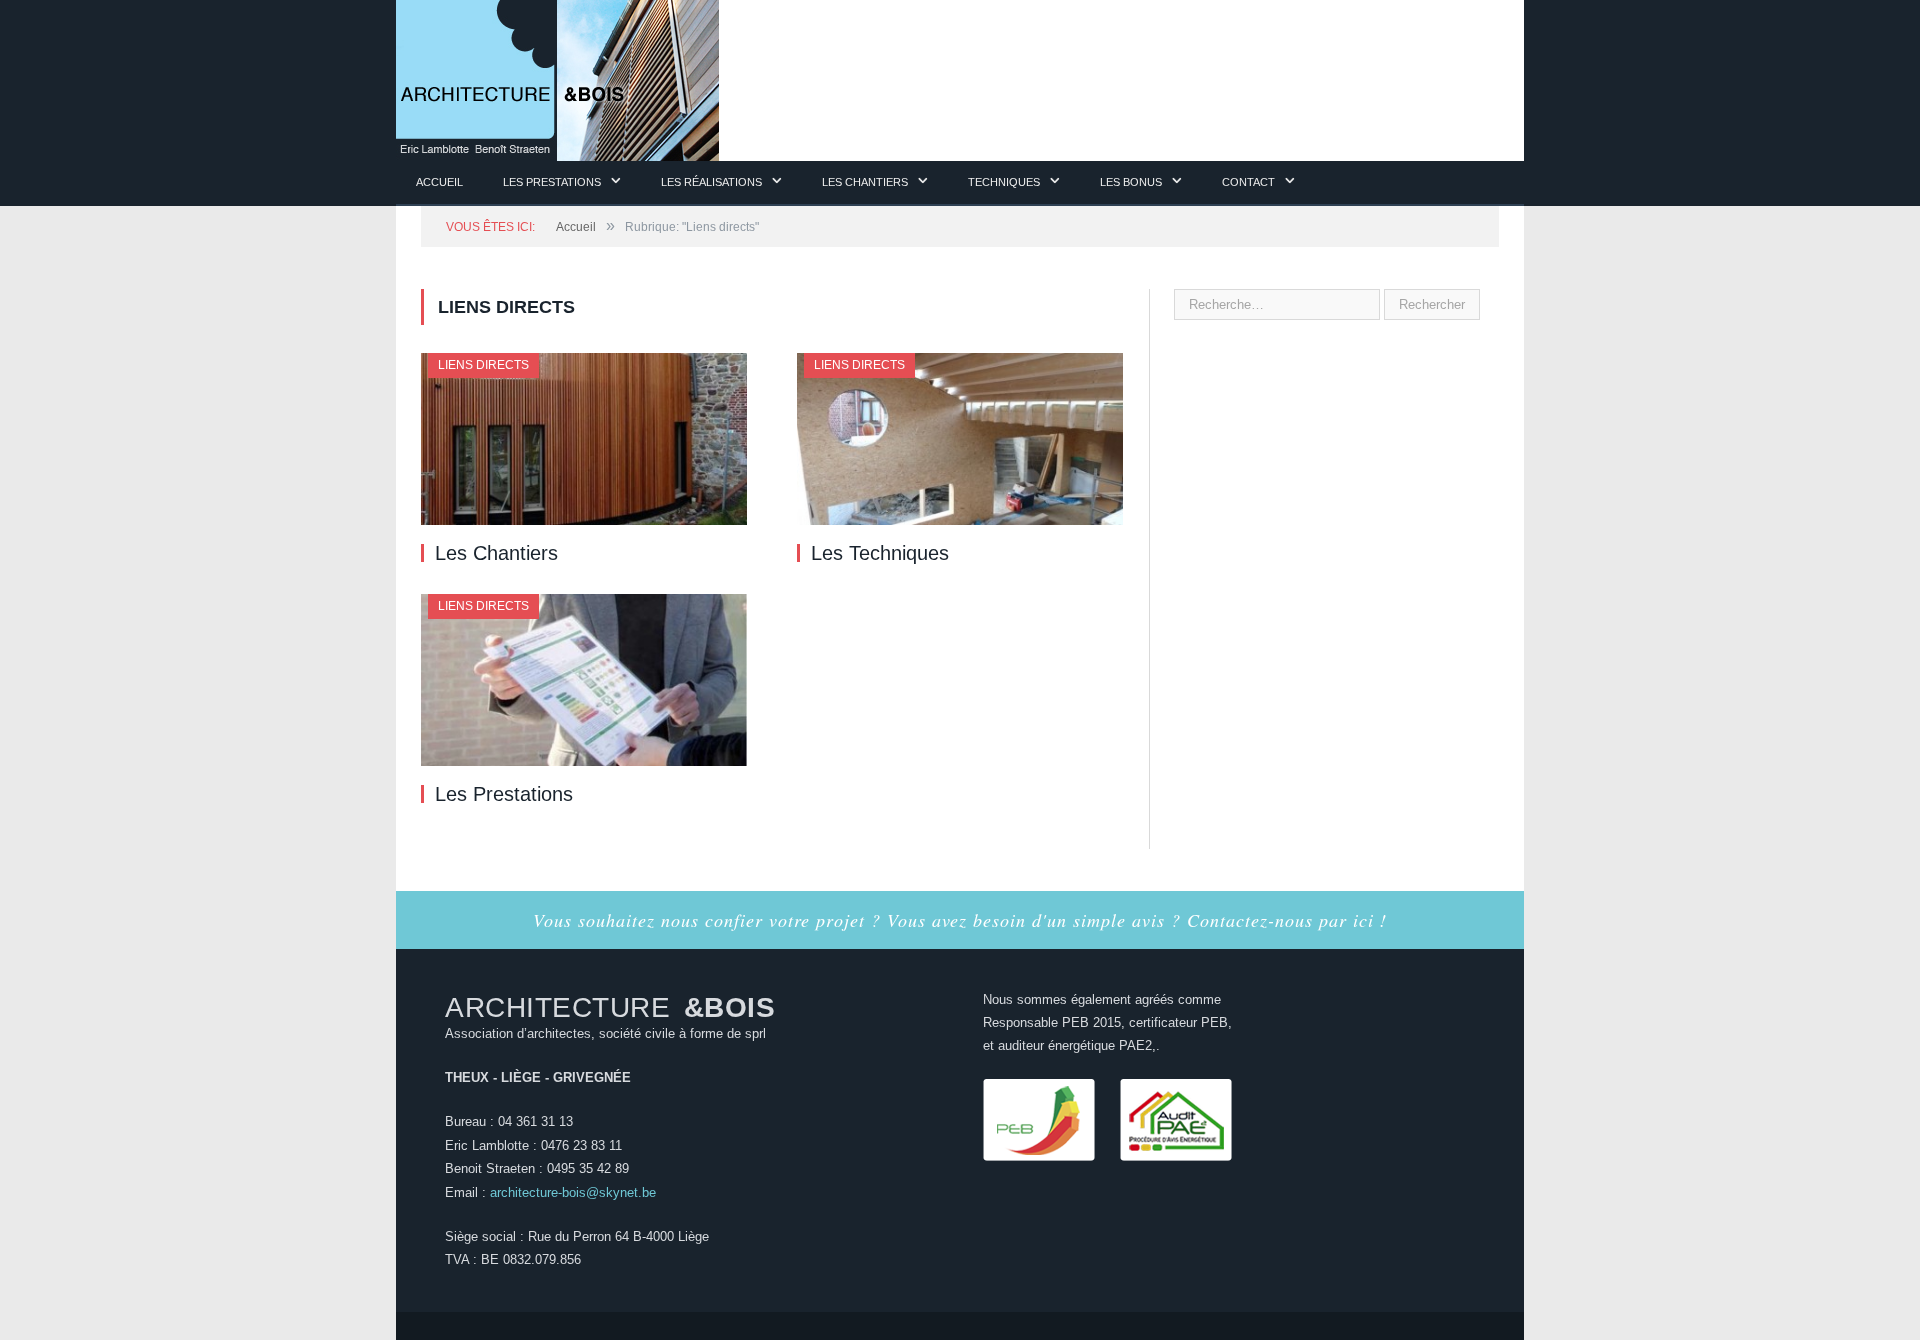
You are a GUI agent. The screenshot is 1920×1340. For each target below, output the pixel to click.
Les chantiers (865, 182)
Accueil (439, 182)
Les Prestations (504, 794)
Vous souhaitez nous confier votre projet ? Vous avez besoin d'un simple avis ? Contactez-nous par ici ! (960, 920)
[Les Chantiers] (584, 439)
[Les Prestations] (584, 680)
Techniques (1004, 182)
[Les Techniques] (960, 439)
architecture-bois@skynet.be (573, 1192)
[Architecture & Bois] (557, 77)
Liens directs (483, 365)
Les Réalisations (711, 182)
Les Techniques (880, 553)
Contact (1248, 182)
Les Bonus (1131, 182)
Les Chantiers (496, 553)
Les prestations (552, 182)
